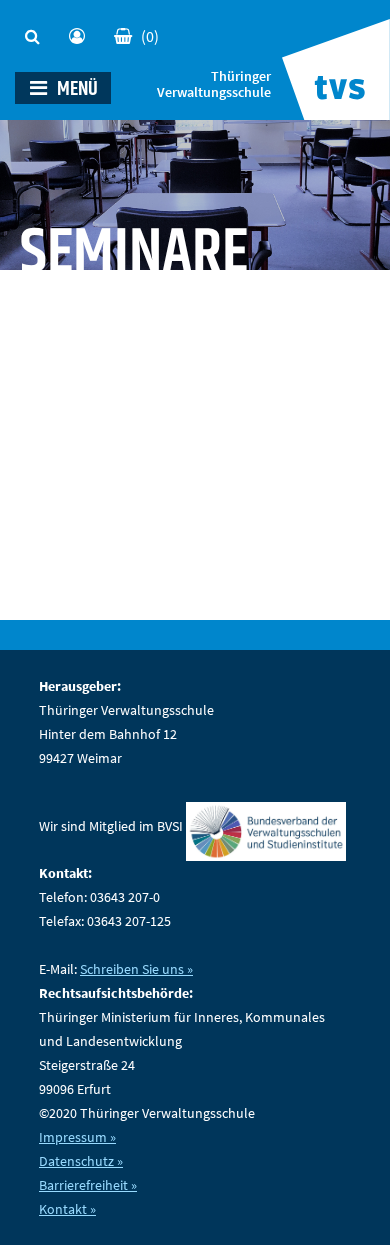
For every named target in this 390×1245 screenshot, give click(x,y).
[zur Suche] (37, 31)
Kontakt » (67, 1209)
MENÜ (75, 89)
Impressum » (77, 1137)
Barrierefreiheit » (88, 1185)
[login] (81, 31)
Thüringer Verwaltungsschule (214, 85)
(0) (150, 36)
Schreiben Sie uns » (136, 969)
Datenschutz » (81, 1161)
